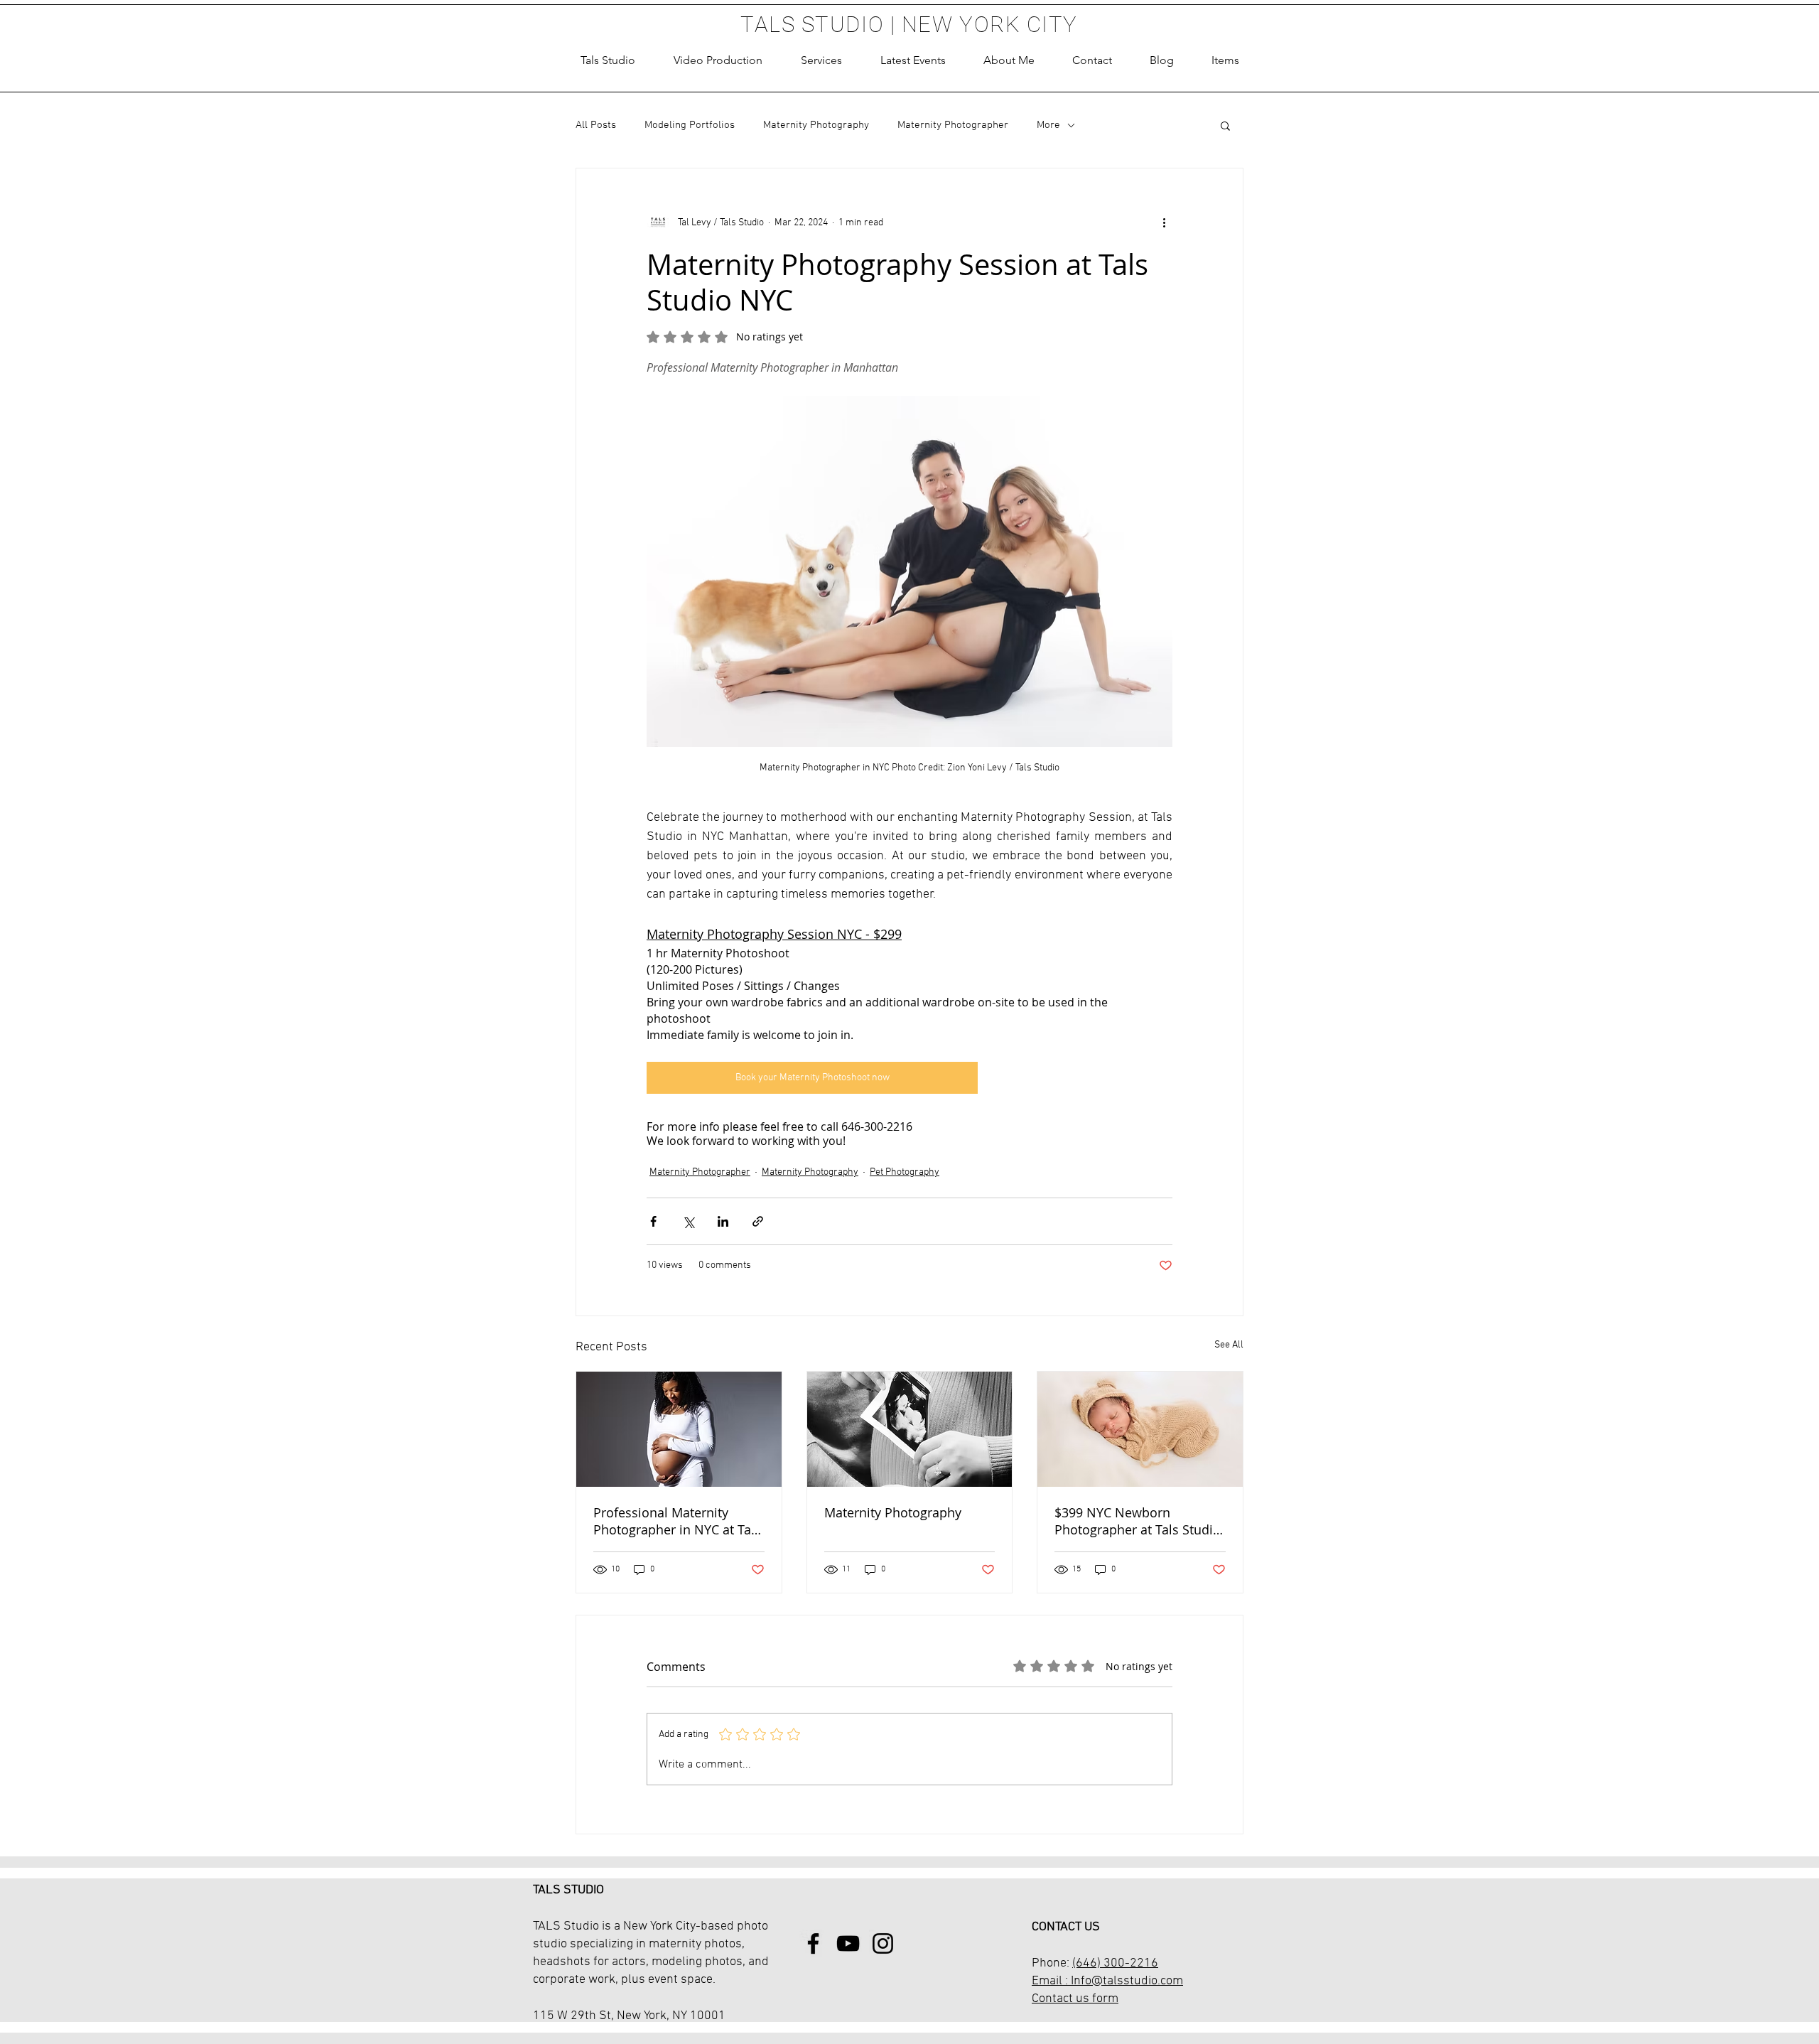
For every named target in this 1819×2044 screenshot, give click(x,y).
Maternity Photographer (953, 125)
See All (1229, 1345)
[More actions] (1164, 222)
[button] (821, 60)
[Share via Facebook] (653, 1221)
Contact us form (1075, 1999)
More (1048, 125)
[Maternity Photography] (910, 1429)
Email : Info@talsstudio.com (1107, 1981)
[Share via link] (758, 1221)
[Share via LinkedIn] (723, 1221)
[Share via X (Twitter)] (688, 1221)
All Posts (596, 125)
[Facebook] (813, 1943)
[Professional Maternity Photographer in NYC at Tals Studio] (679, 1429)
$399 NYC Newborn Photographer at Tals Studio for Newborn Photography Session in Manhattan (1138, 1521)
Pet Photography (905, 1172)
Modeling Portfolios (690, 125)
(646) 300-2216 (1115, 1963)
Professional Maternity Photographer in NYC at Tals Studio (677, 1521)
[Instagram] (883, 1943)
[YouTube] (848, 1943)
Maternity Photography (816, 125)
